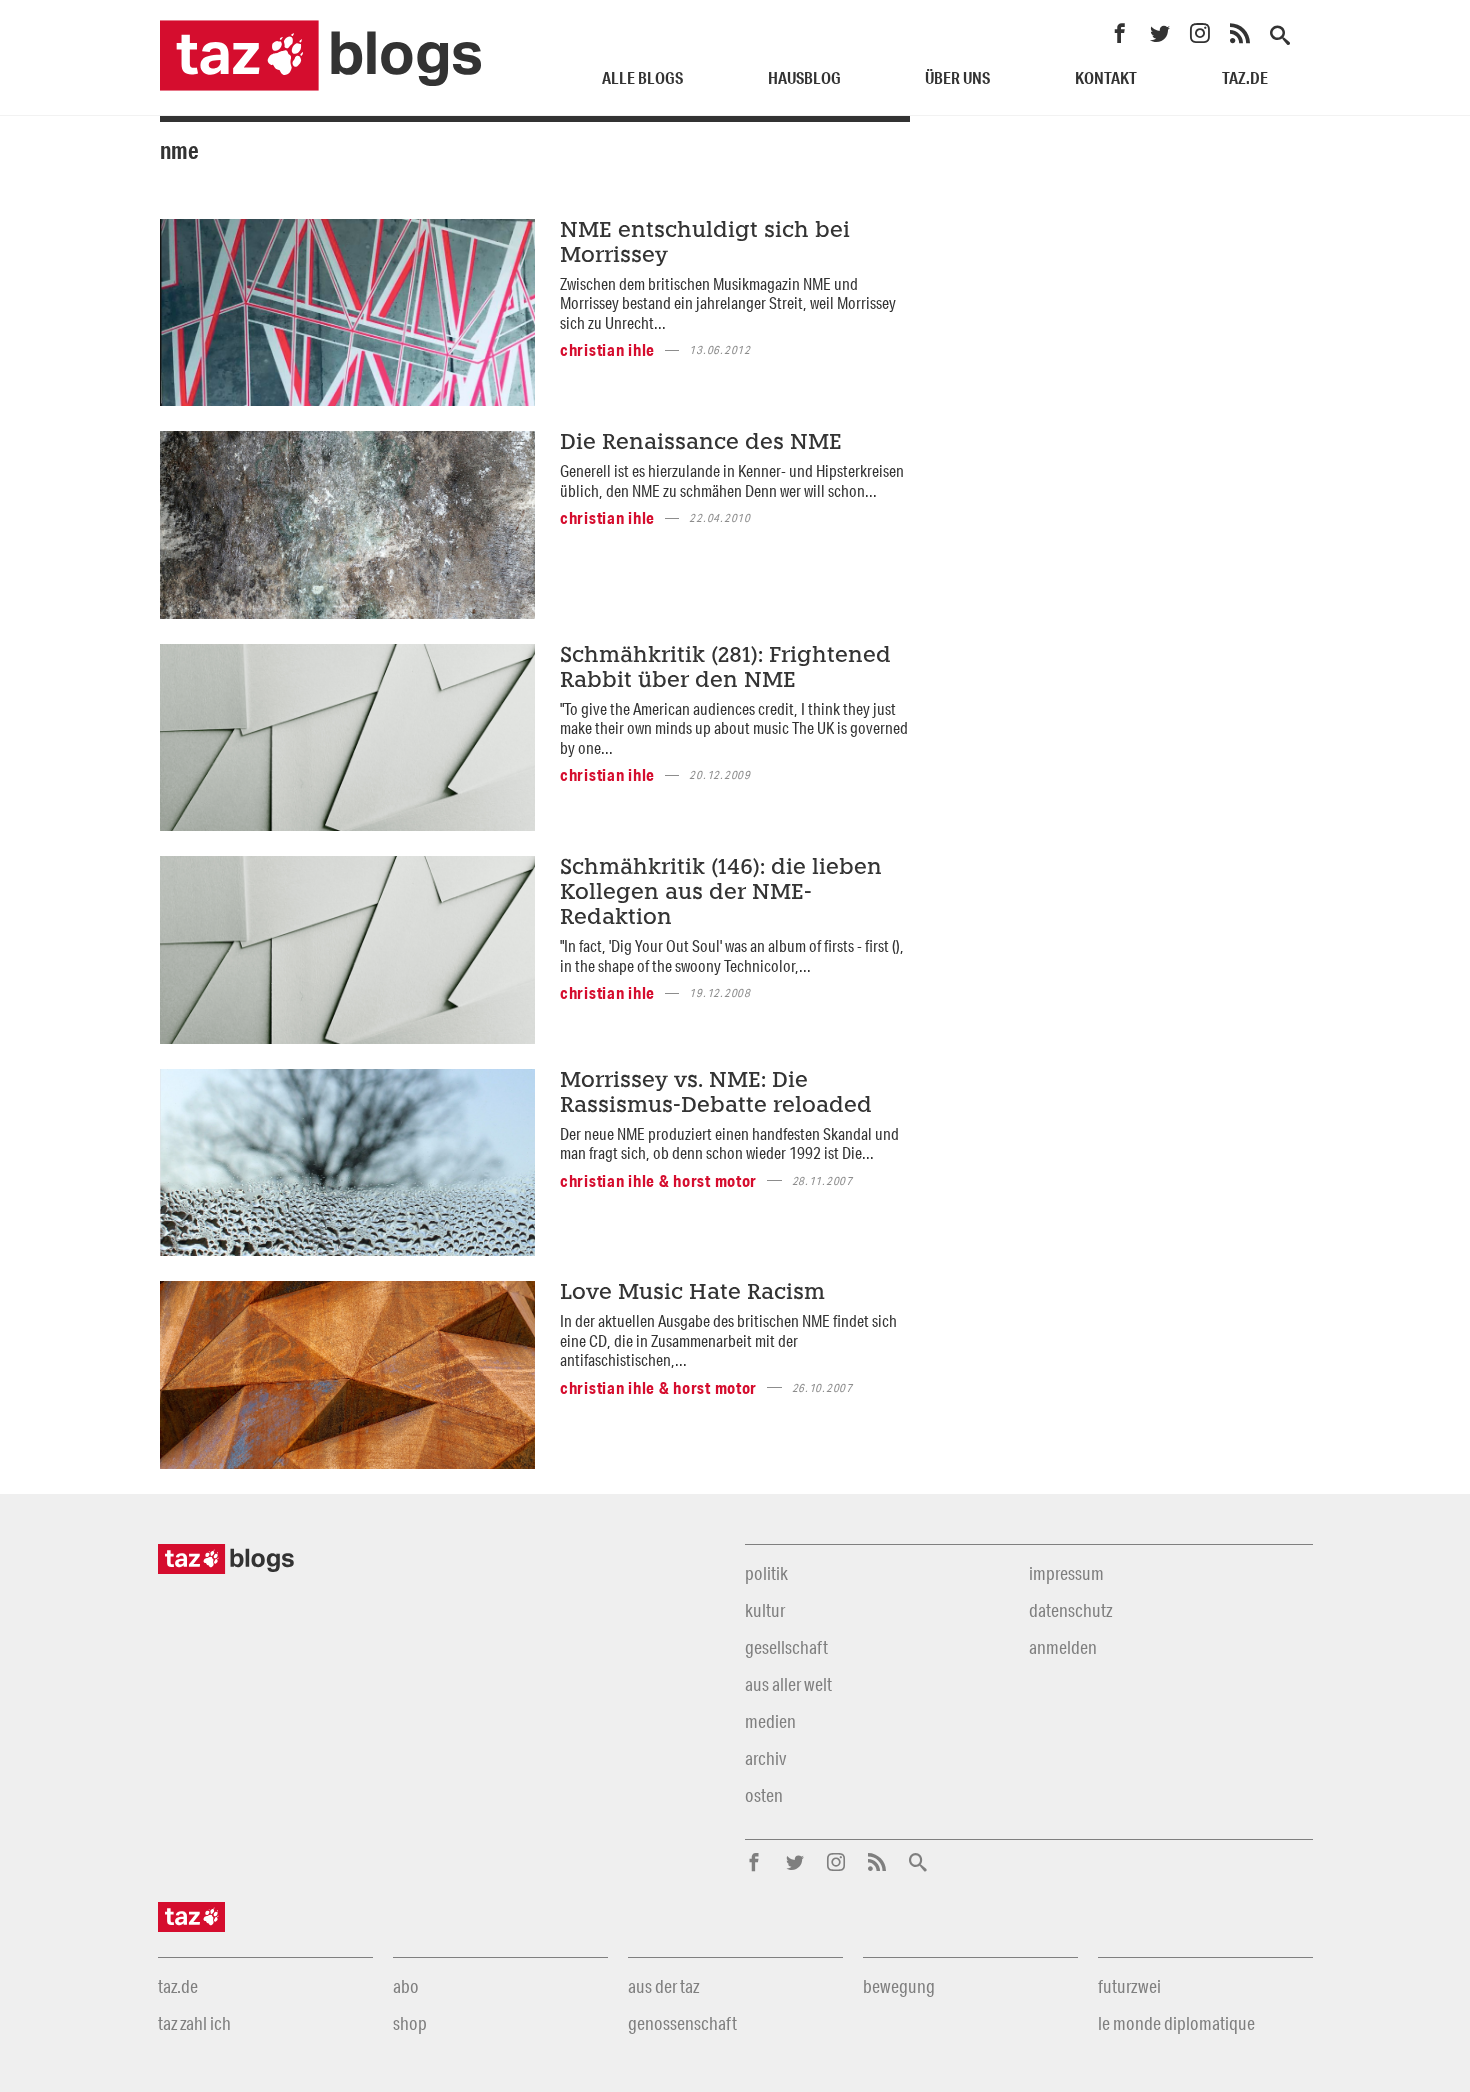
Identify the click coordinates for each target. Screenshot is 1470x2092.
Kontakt (1106, 77)
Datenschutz (1070, 1610)
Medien (770, 1721)
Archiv (765, 1758)
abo (406, 1986)
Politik (766, 1573)
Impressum (1066, 1573)
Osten (764, 1795)
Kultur (765, 1610)
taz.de (1245, 77)
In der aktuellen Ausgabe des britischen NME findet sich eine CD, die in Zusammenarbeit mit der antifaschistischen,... (728, 1340)
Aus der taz (663, 1986)
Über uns (957, 77)
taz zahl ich (194, 2023)
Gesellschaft (786, 1647)
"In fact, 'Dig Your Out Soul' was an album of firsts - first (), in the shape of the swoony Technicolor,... (732, 955)
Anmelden (1063, 1647)
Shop (410, 2023)
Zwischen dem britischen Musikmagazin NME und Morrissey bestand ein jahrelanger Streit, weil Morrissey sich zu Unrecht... (728, 303)
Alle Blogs (642, 77)
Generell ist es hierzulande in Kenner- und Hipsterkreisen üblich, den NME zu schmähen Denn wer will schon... (732, 480)
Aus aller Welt (788, 1684)
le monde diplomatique (1176, 2023)
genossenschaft (682, 2023)
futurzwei (1129, 1986)
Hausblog (804, 77)
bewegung (899, 1986)
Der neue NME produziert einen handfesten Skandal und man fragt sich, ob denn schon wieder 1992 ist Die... (729, 1143)
